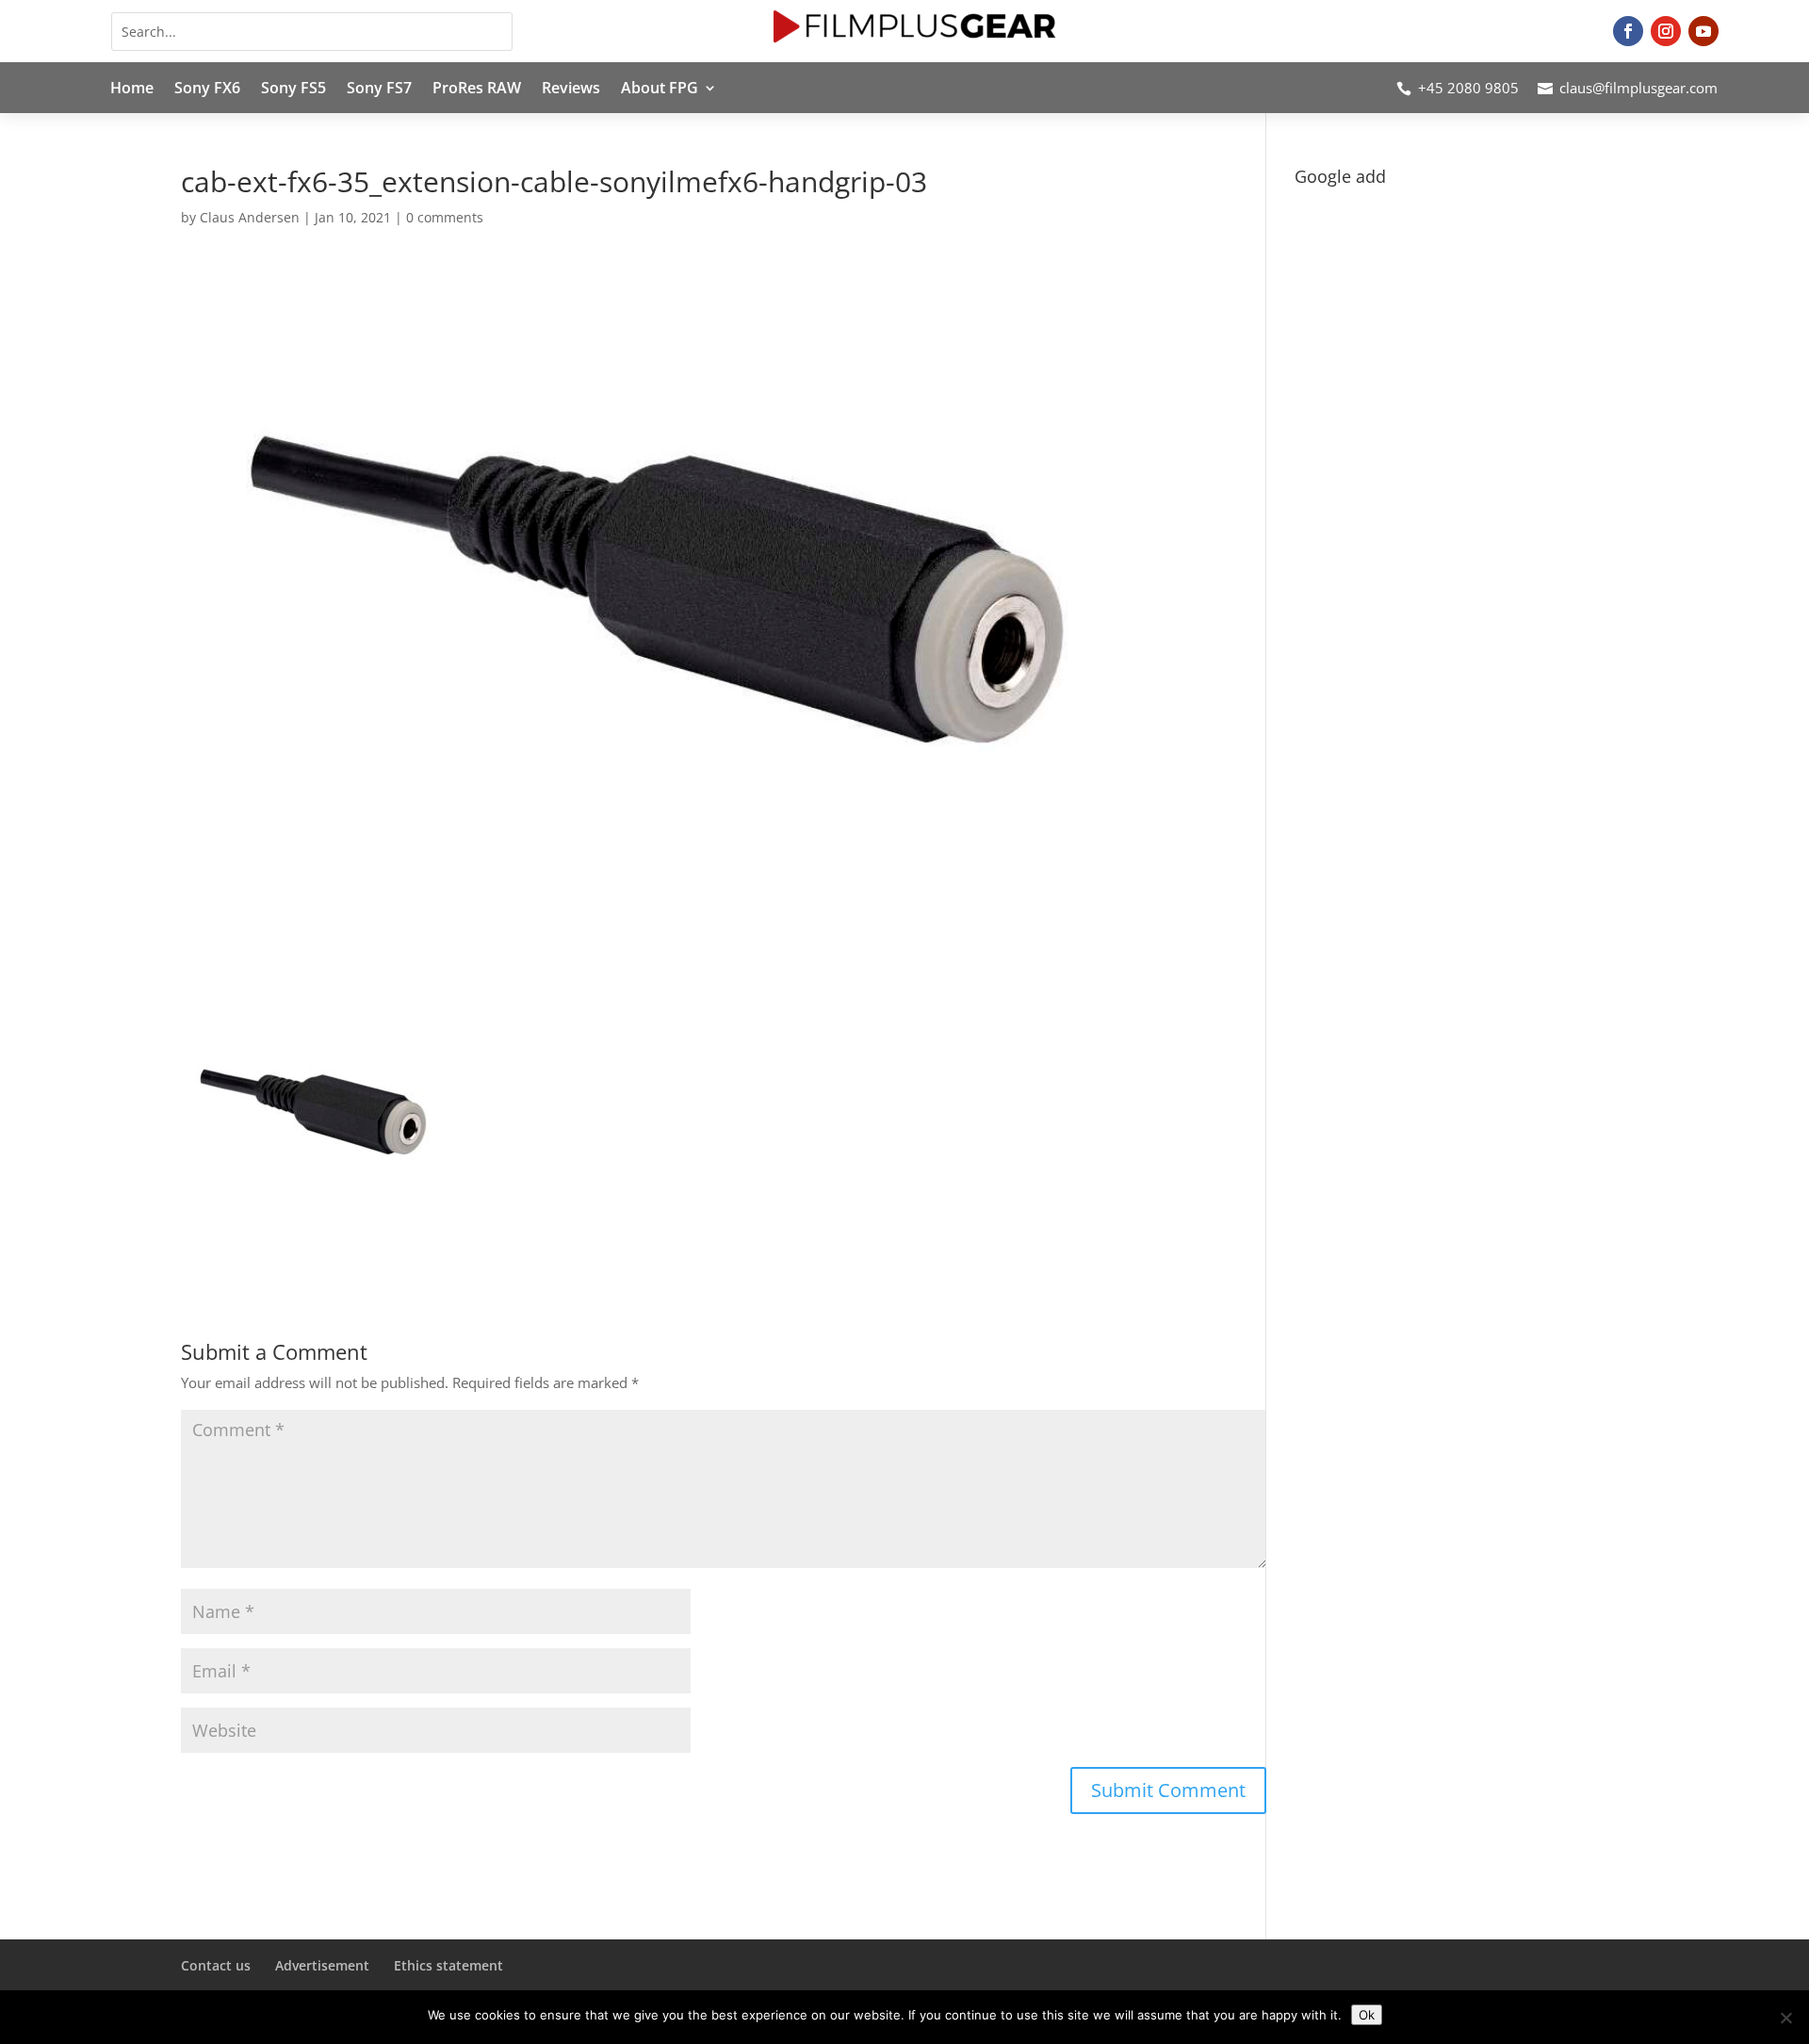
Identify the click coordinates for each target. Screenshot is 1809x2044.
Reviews (571, 90)
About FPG (660, 90)
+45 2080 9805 (1468, 88)
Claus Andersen (250, 217)
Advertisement (322, 1965)
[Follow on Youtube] (1703, 31)
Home (132, 90)
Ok (1367, 2015)
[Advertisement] (1461, 326)
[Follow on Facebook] (1628, 31)
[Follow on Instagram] (1666, 31)
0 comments (445, 217)
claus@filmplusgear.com (1638, 88)
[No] (1785, 2018)
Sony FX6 (207, 90)
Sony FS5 (293, 90)
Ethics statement (448, 1965)
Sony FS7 (379, 90)
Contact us (216, 1965)
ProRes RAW (477, 90)
